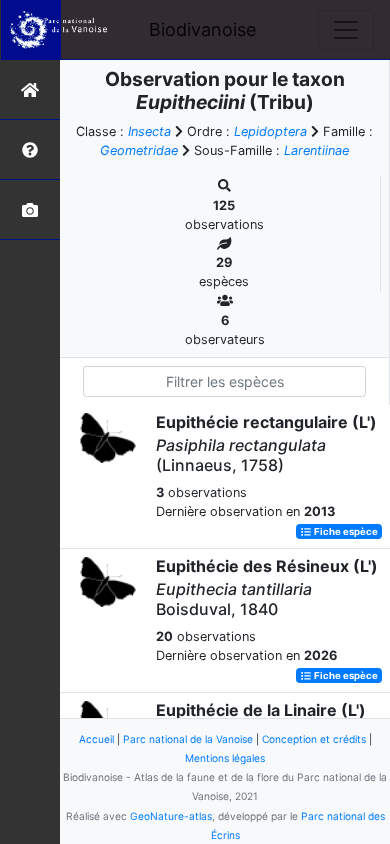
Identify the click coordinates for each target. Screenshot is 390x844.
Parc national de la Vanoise (188, 739)
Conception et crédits (314, 739)
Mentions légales (225, 758)
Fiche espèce (345, 531)
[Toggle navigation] (346, 30)
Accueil (96, 739)
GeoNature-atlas (171, 816)
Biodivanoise (202, 29)
